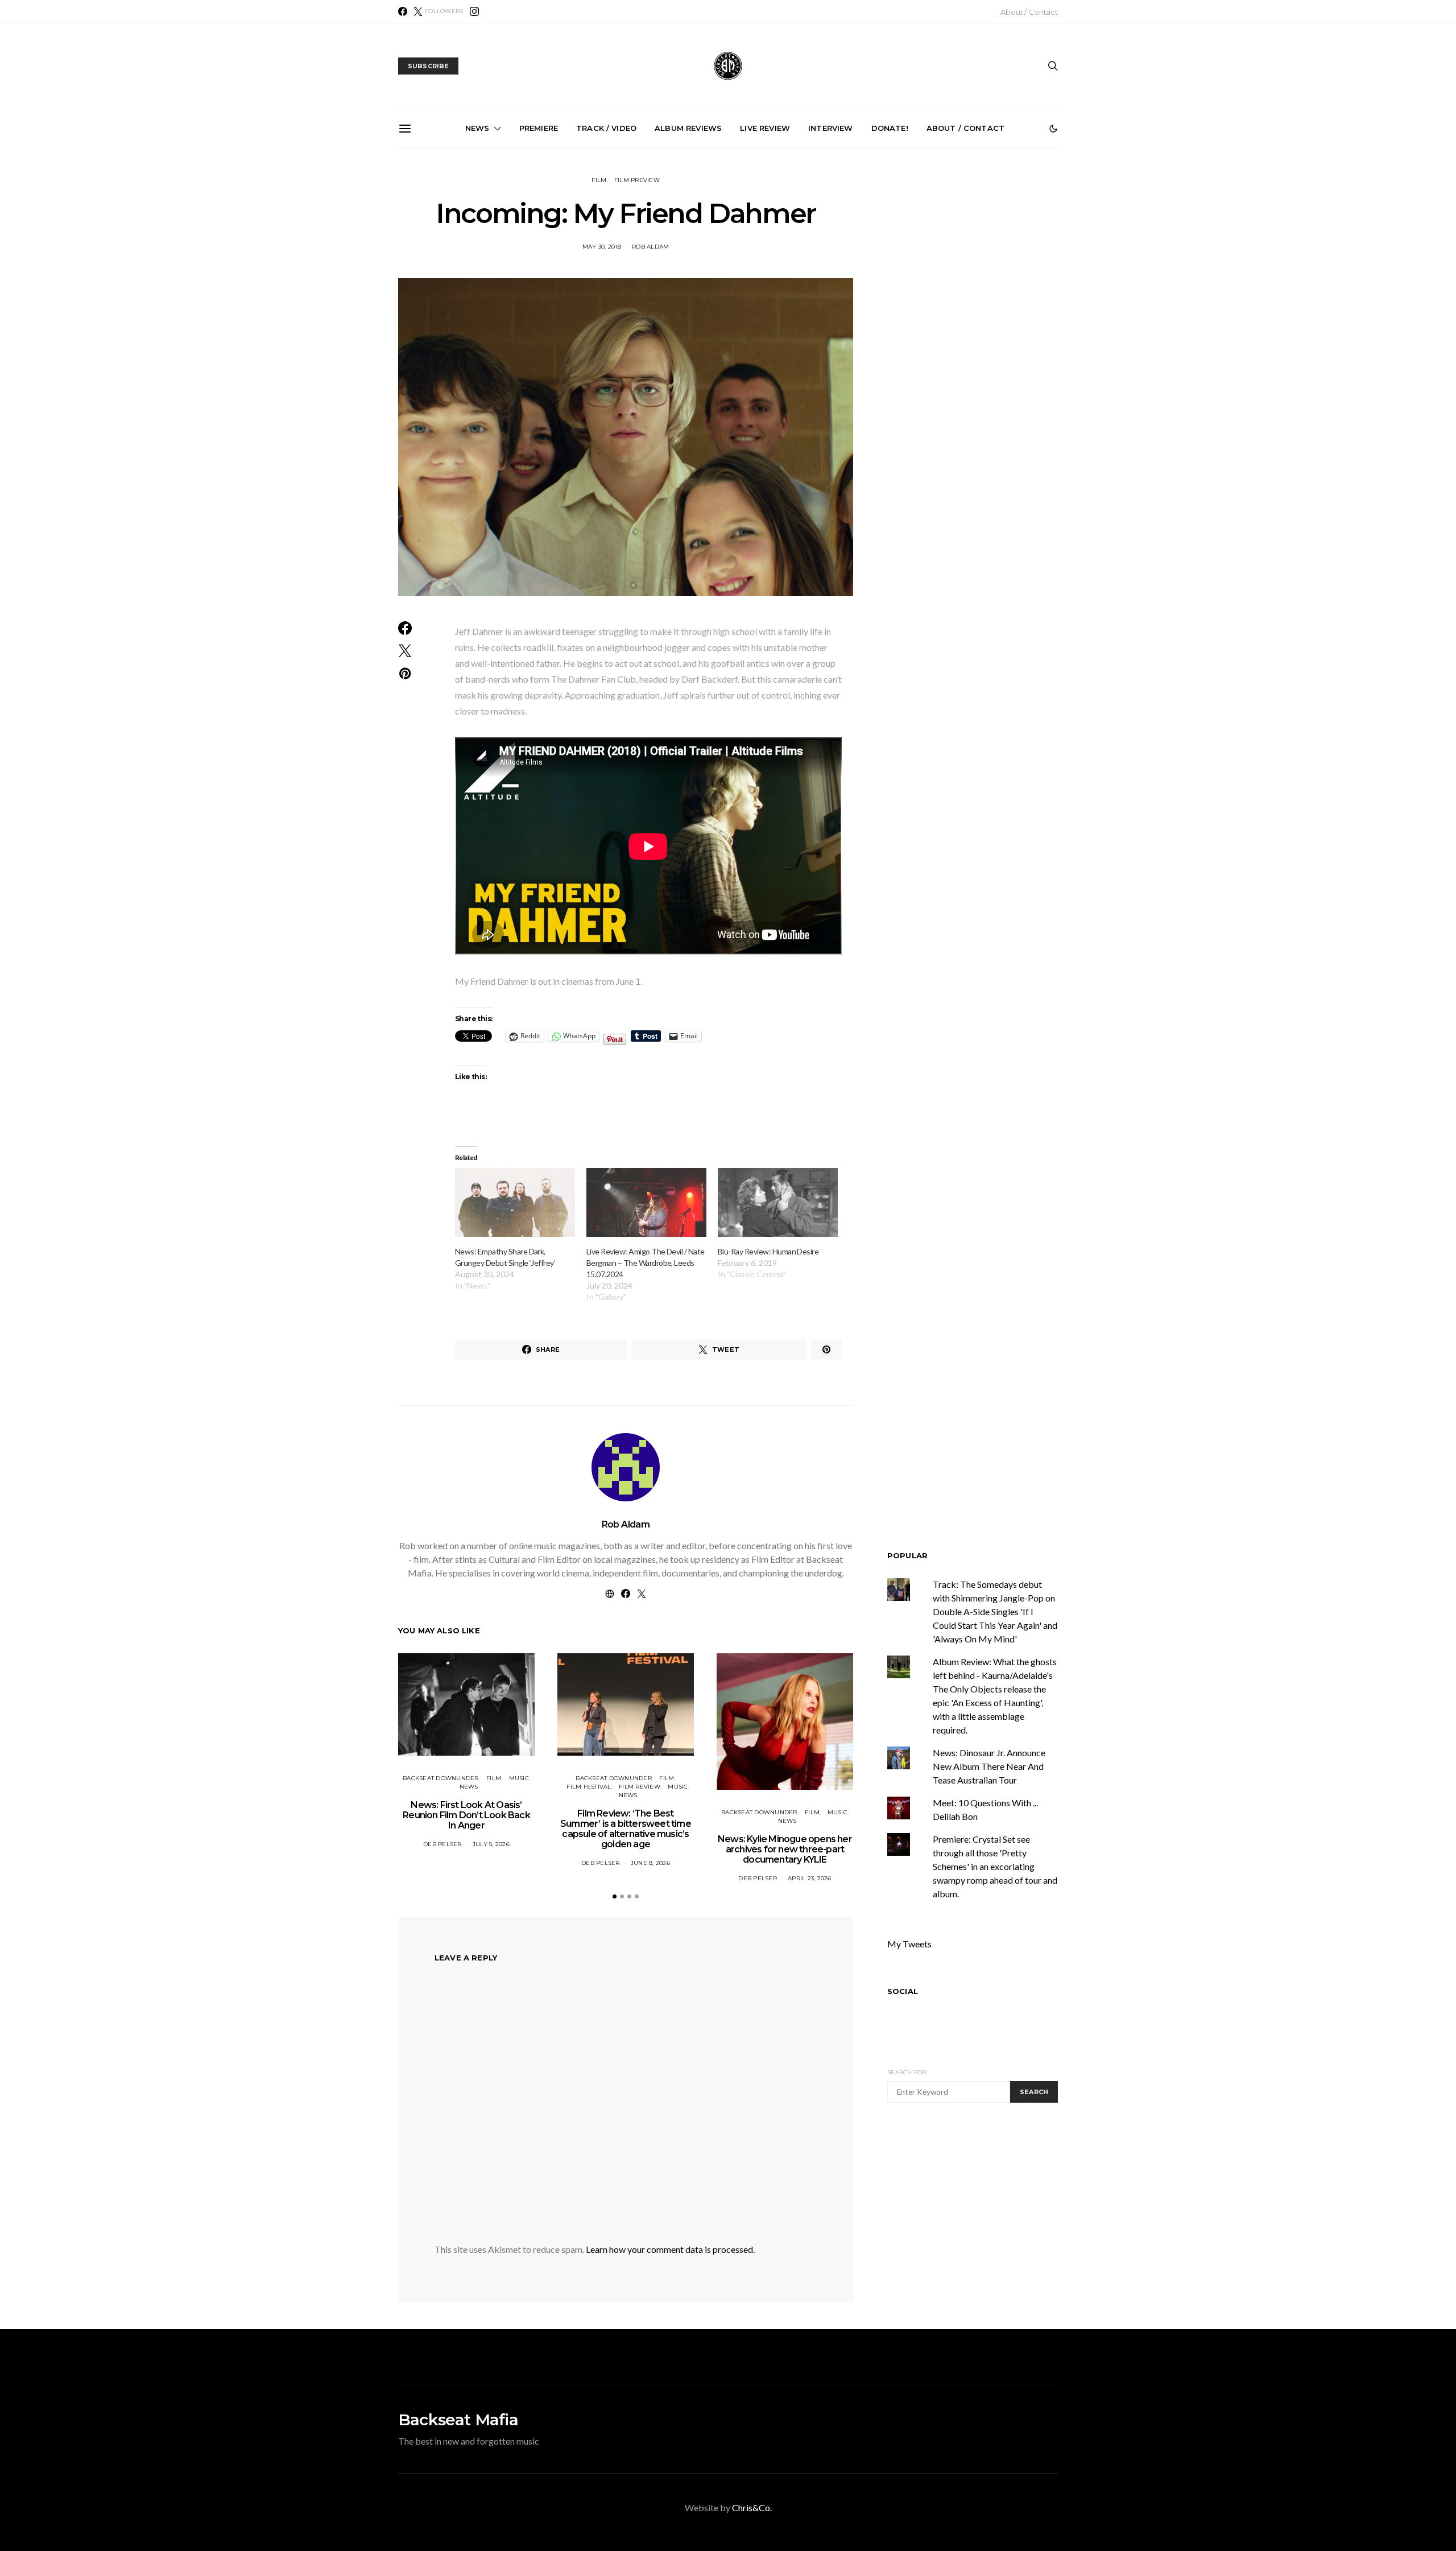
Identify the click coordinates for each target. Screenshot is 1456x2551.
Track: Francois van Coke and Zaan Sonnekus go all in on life (604, 273)
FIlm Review (640, 1787)
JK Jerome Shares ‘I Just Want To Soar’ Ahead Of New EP (861, 273)
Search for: (907, 2072)
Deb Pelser (442, 1844)
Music (519, 1778)
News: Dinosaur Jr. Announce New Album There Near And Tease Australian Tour (989, 1767)
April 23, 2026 (810, 1878)
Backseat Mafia (458, 2420)
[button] (1053, 129)
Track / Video (606, 128)
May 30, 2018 (602, 247)
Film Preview (637, 180)
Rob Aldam (650, 247)
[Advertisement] (983, 2219)
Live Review (765, 128)
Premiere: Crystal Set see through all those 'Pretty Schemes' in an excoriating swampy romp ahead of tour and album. (995, 1867)
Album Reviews (688, 128)
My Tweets (909, 1944)
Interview (830, 128)
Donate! (890, 128)
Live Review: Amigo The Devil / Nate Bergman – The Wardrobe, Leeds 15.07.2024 (646, 1263)
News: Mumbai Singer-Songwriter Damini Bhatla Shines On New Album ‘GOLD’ (733, 278)
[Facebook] (403, 11)
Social (903, 1992)
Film (599, 180)
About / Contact (1029, 12)
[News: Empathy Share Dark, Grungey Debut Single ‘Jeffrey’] (515, 1202)
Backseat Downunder (441, 1778)
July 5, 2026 (491, 1844)
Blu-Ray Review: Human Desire (768, 1251)
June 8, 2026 (650, 1863)
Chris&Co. (752, 2507)
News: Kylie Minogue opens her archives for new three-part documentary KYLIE (785, 1849)
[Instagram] (474, 11)
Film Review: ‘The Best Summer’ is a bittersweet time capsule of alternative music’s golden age (626, 1829)
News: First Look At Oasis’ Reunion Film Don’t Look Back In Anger (466, 1815)
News (477, 128)
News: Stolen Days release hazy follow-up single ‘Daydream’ (989, 273)
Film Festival (589, 1787)
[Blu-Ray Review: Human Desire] (778, 1202)
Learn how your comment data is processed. (670, 2249)
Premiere (539, 128)
